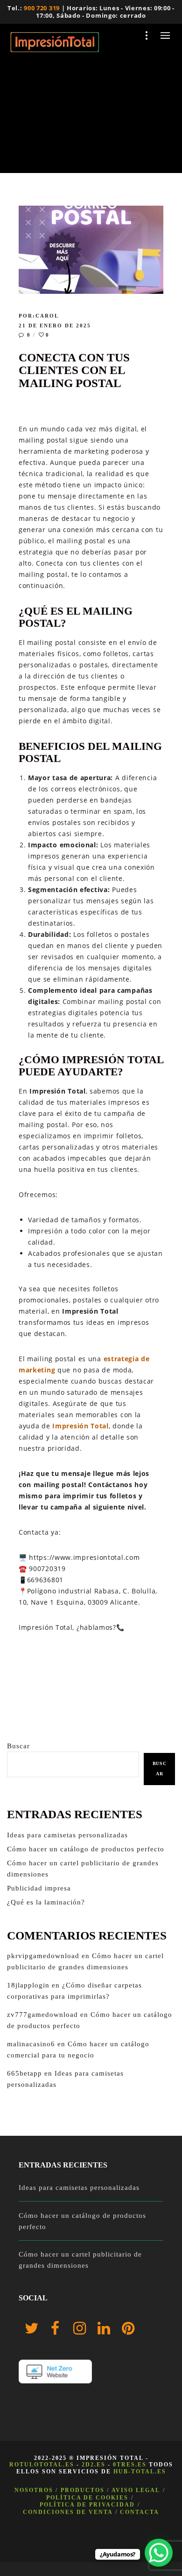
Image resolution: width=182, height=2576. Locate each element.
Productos (83, 2490)
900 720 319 (42, 8)
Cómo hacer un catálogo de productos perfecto (86, 1849)
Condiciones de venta (68, 2512)
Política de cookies (87, 2498)
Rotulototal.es (42, 2465)
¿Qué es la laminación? (46, 1902)
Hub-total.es (140, 2472)
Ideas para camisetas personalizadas (67, 1835)
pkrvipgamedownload (43, 1956)
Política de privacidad (87, 2505)
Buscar (18, 1746)
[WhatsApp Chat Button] (159, 2553)
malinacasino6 (31, 2044)
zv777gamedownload (42, 2015)
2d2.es (94, 2465)
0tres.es (130, 2465)
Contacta (140, 2512)
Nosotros (34, 2490)
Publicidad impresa (39, 1888)
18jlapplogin (28, 1985)
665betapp (24, 2073)
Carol (47, 316)
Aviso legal (136, 2490)
